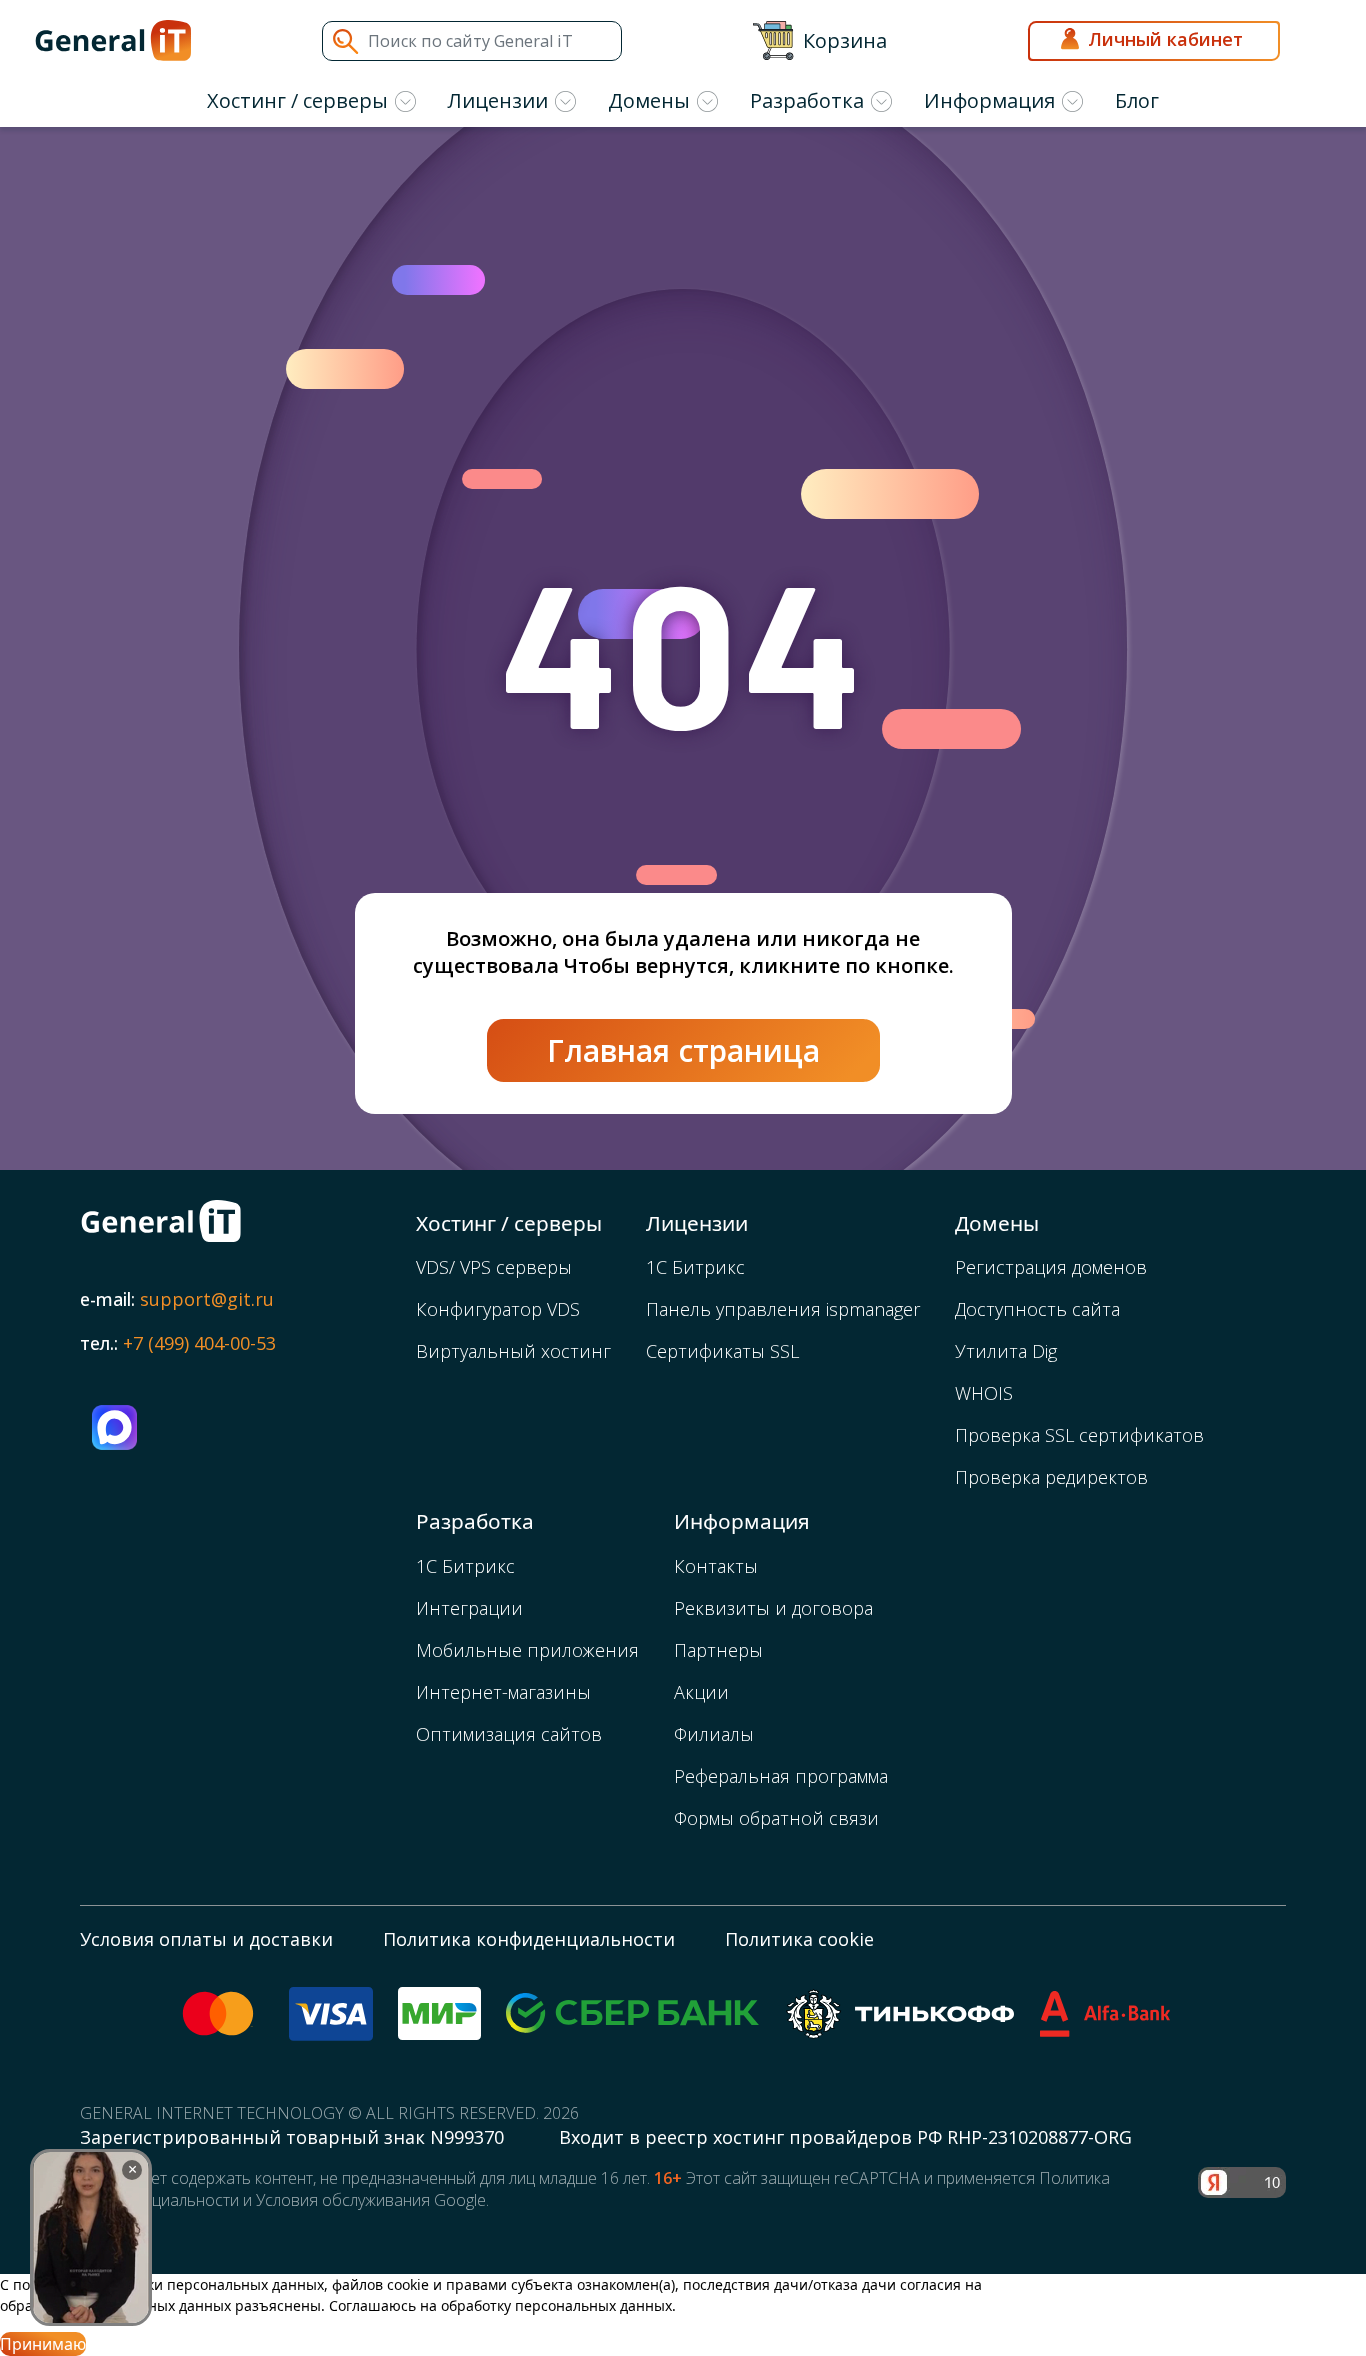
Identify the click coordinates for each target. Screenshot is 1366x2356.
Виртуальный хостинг (513, 1351)
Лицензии (498, 100)
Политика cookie (799, 1939)
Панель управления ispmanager (783, 1309)
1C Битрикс (465, 1566)
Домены (649, 100)
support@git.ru (207, 1299)
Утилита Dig (1006, 1351)
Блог (1137, 100)
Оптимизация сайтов (509, 1734)
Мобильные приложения (527, 1650)
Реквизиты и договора (773, 1608)
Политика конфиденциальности (529, 1939)
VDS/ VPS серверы (494, 1267)
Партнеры (718, 1650)
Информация (989, 100)
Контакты (716, 1566)
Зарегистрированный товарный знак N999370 (294, 2137)
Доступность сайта (1037, 1309)
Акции (701, 1692)
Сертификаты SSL (722, 1351)
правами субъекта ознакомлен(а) (560, 2284)
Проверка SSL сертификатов (1079, 1435)
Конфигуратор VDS (498, 1309)
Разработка (807, 100)
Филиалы (714, 1734)
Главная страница (683, 1050)
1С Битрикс (695, 1267)
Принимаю (43, 2344)
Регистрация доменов (1051, 1267)
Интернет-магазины (503, 1692)
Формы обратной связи (776, 1818)
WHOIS (984, 1393)
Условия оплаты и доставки (206, 1939)
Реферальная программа (781, 1776)
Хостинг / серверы (297, 100)
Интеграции (469, 1608)
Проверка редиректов (1051, 1477)
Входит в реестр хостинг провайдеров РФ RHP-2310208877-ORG (845, 2137)
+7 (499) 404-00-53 (199, 1343)
